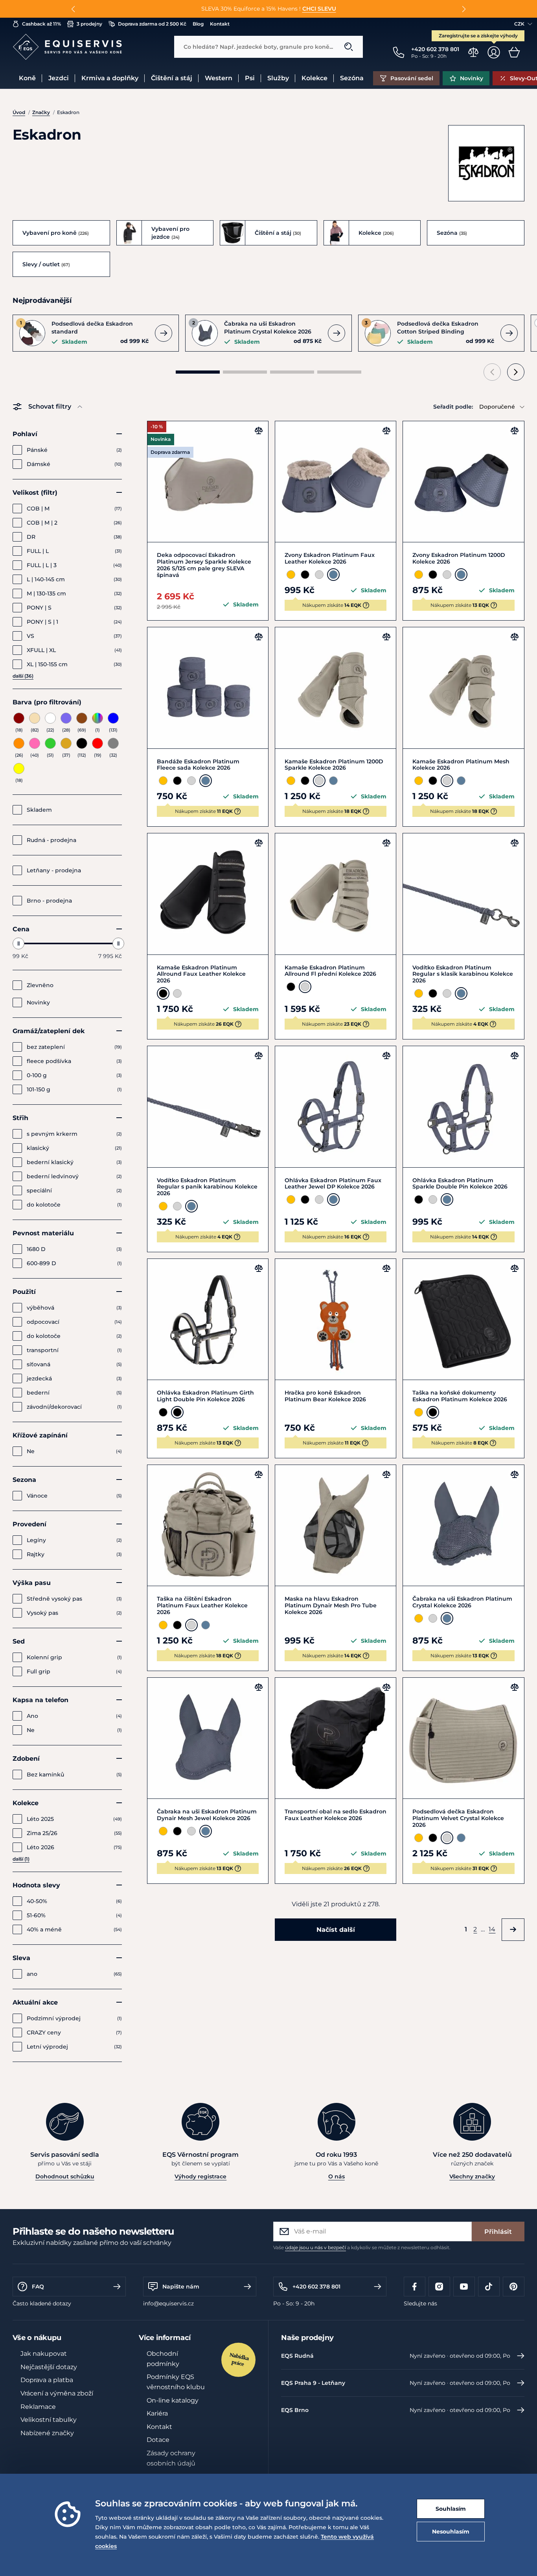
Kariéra (157, 2413)
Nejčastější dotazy (49, 2367)
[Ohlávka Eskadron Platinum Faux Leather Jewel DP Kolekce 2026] (336, 1107)
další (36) (23, 676)
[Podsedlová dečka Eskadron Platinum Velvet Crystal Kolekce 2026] (463, 1738)
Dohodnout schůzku (65, 2176)
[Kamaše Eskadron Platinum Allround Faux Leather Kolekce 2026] (208, 894)
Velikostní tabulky (49, 2420)
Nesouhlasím (451, 2532)
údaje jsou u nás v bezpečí (315, 2247)
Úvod (19, 112)
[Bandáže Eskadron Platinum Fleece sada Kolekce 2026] (208, 688)
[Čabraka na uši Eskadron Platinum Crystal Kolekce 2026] (463, 1525)
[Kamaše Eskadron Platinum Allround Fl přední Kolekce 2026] (336, 894)
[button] (73, 9)
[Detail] (164, 333)
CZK (519, 24)
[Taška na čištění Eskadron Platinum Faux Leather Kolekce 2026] (208, 1525)
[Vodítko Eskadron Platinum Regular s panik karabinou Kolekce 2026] (208, 1107)
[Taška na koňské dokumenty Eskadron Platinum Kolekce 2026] (463, 1319)
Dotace (158, 2440)
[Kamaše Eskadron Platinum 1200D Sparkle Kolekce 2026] (336, 688)
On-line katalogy (173, 2400)
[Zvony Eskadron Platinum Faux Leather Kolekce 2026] (336, 482)
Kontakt (159, 2427)
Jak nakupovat (44, 2354)
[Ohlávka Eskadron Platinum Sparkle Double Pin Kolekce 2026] (463, 1107)
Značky (41, 112)
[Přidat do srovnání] (259, 431)
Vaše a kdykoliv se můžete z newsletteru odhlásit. (362, 2247)
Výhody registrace (200, 2176)
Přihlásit (498, 2232)
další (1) (21, 1859)
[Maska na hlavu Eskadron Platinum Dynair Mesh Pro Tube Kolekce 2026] (336, 1525)
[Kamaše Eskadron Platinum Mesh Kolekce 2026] (463, 688)
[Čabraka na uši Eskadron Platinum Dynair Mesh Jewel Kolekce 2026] (208, 1738)
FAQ (38, 2287)
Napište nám (181, 2287)
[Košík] (514, 52)
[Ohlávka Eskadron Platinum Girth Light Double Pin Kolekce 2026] (208, 1319)
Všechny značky (472, 2176)
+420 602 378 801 (316, 2287)
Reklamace (38, 2407)
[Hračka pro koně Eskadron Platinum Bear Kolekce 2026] (336, 1319)
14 (492, 1929)
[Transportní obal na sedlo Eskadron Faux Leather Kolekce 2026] (336, 1738)
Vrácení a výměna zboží (57, 2393)
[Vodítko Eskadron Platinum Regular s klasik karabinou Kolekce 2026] (463, 894)
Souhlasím (451, 2509)
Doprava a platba (47, 2380)
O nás (337, 2176)
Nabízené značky (47, 2433)
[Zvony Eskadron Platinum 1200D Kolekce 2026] (463, 482)
